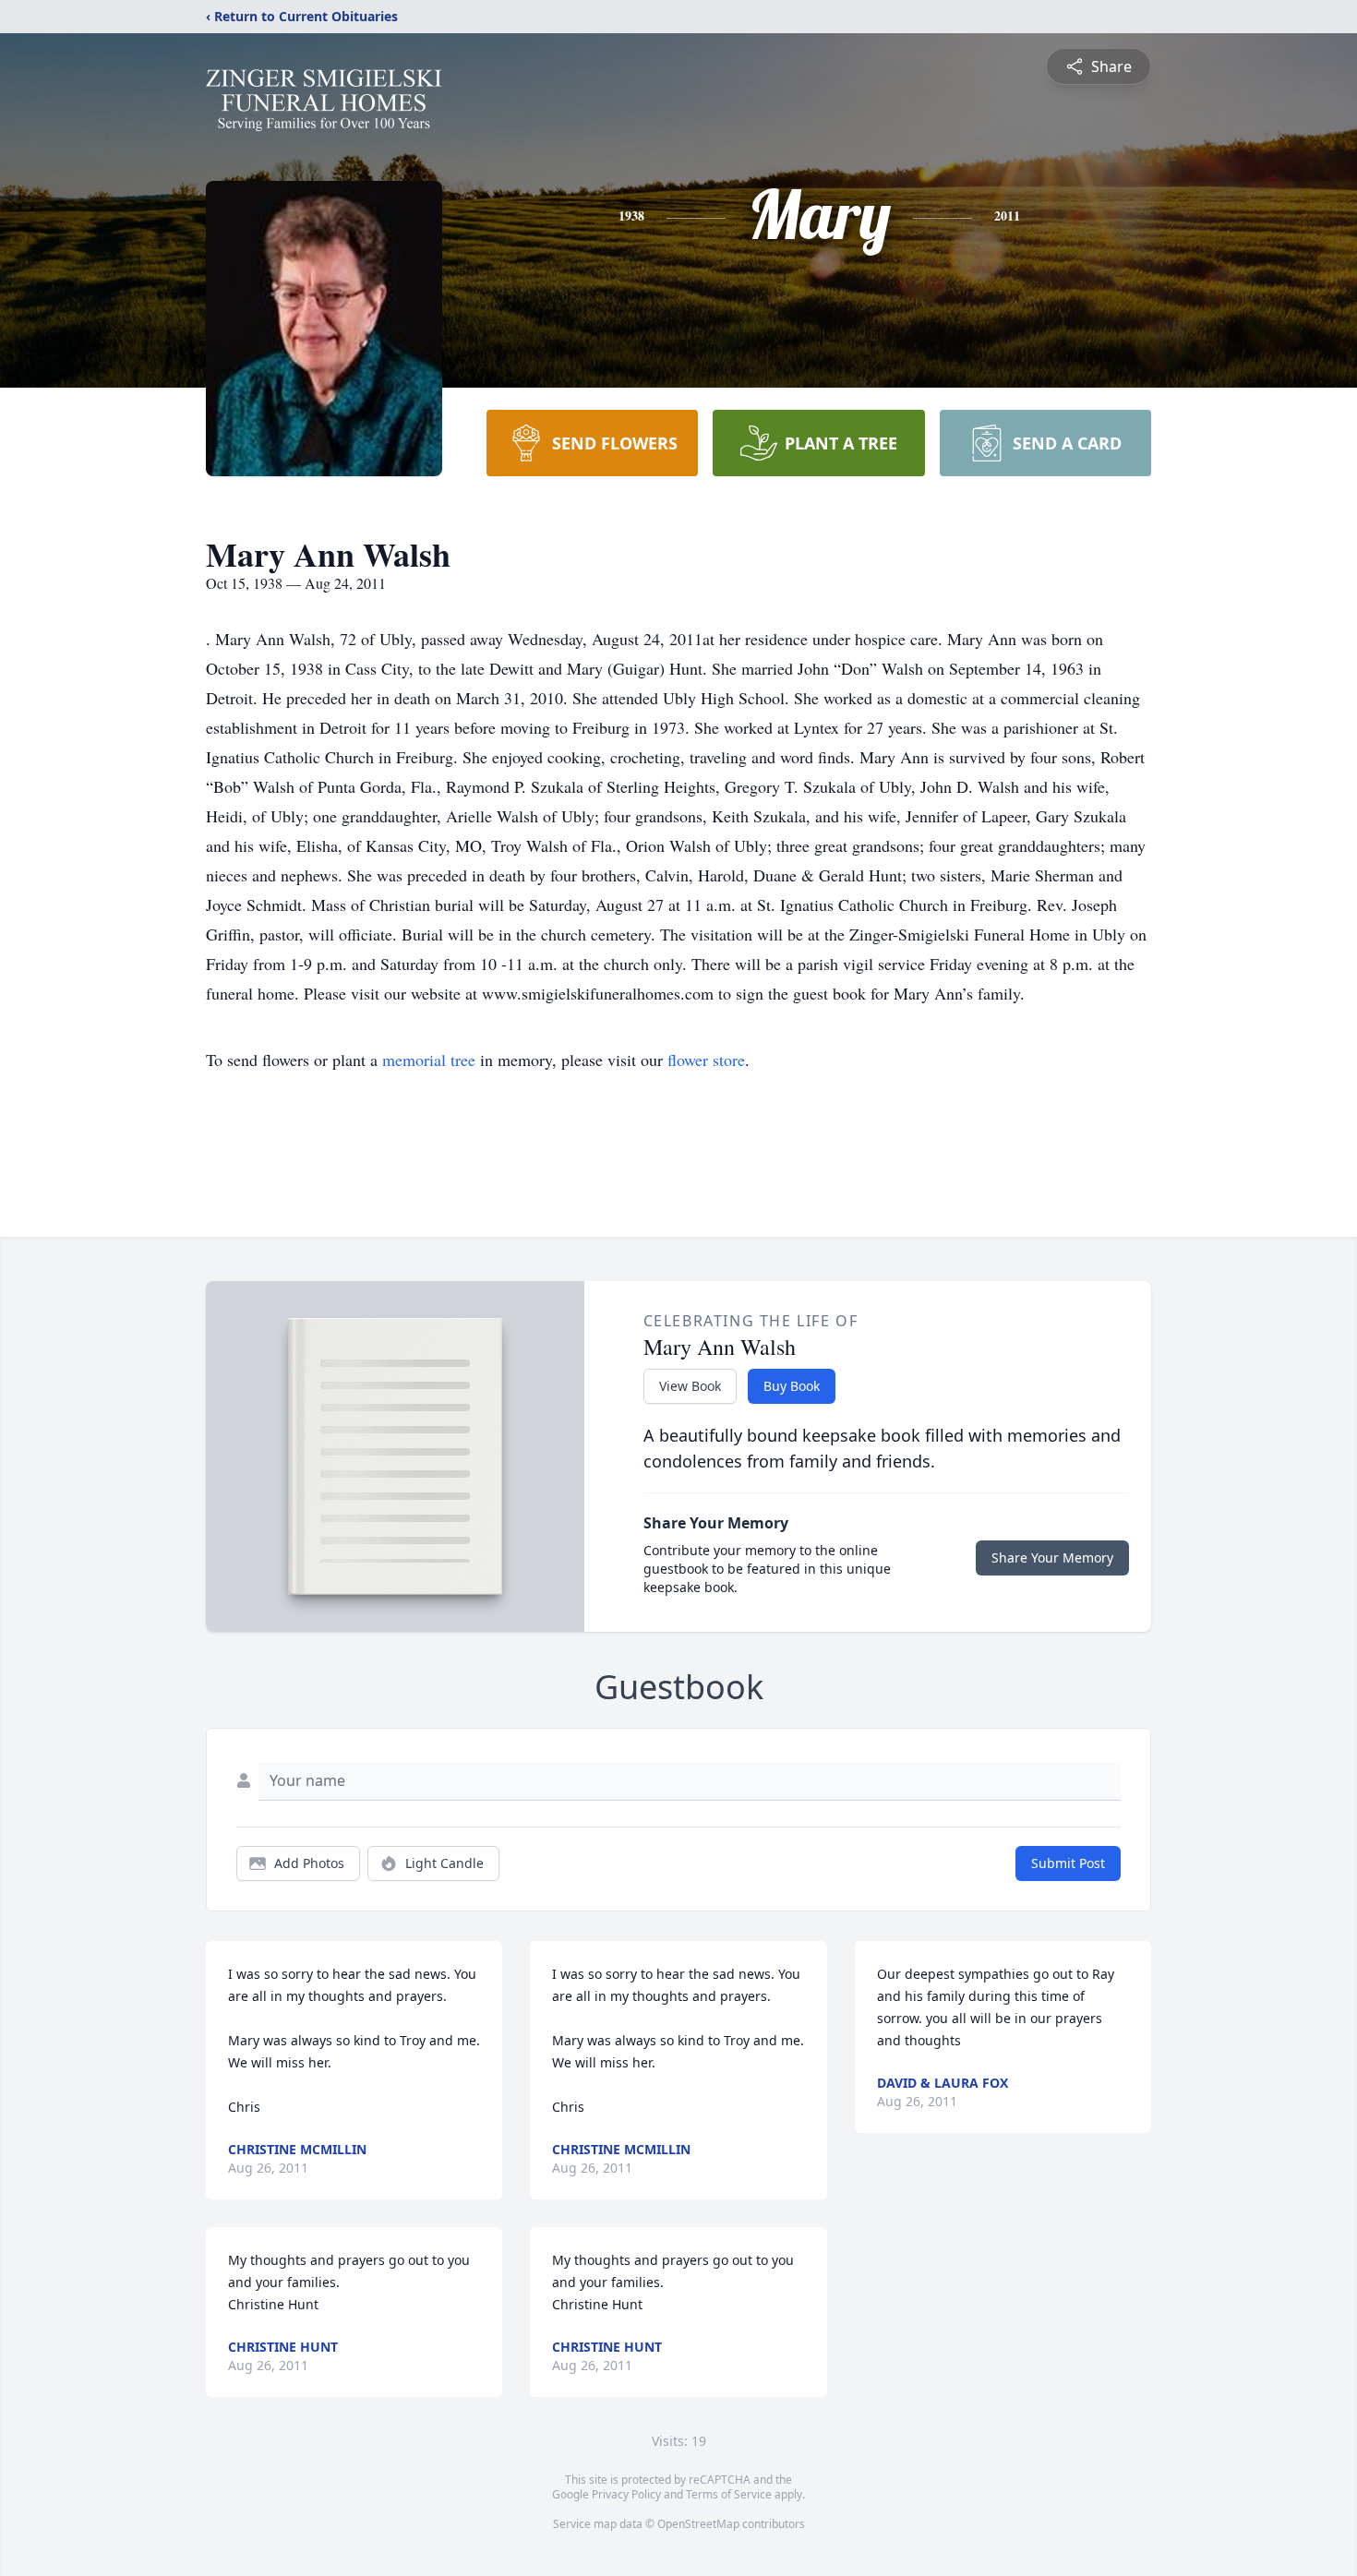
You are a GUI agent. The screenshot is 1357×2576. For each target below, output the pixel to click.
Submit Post (1068, 1863)
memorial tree (429, 1060)
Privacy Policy (626, 2494)
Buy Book (792, 1386)
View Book (690, 1386)
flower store (706, 1060)
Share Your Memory (1052, 1558)
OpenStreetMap (698, 2524)
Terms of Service (729, 2494)
